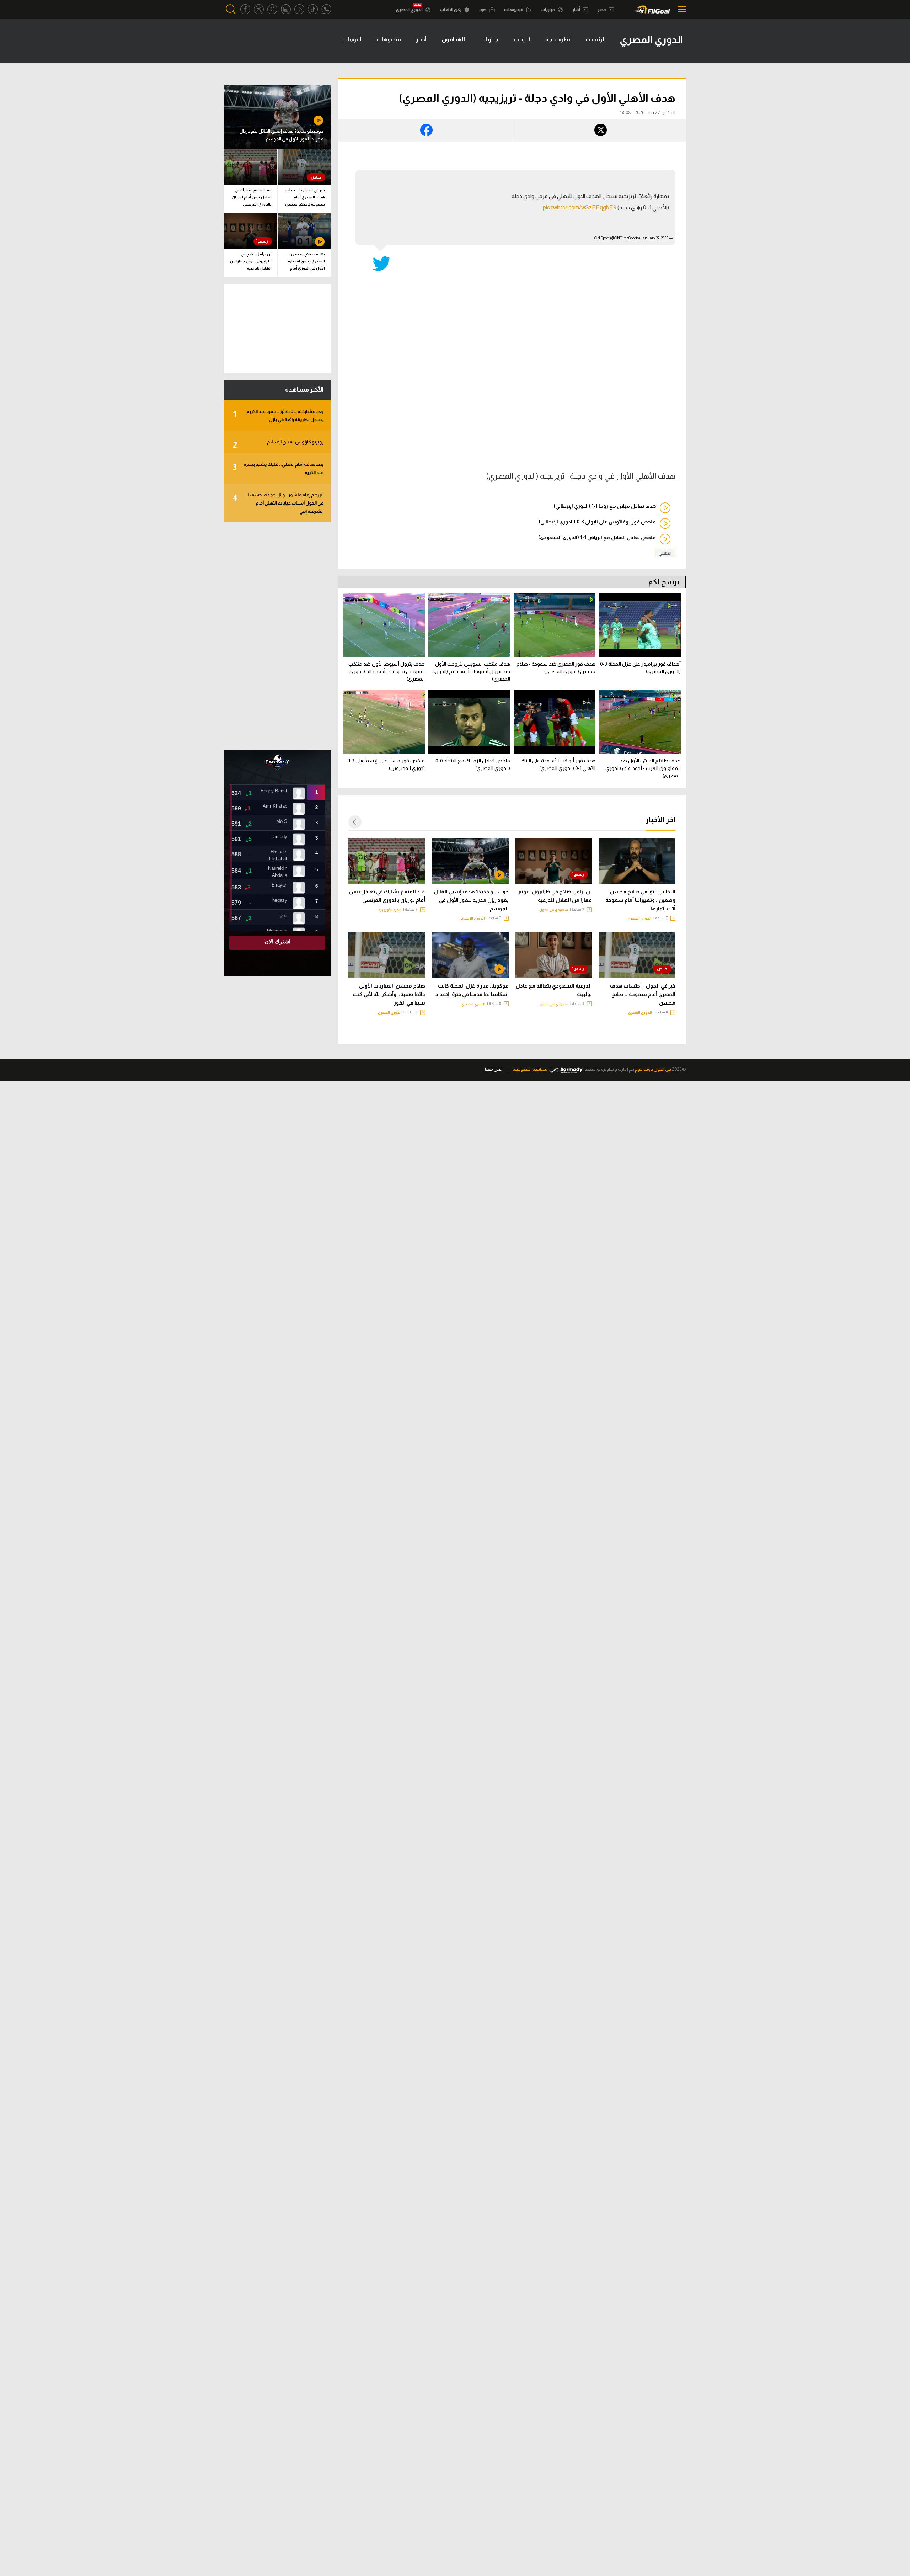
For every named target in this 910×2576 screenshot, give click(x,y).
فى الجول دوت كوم (653, 1069)
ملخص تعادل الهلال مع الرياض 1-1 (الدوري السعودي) (597, 537)
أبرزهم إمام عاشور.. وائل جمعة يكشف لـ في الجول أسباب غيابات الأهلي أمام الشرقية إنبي (278, 503)
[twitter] (259, 9)
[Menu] (680, 9)
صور (483, 10)
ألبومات (352, 39)
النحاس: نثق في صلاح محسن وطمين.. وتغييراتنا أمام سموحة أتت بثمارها (640, 900)
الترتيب (522, 39)
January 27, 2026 (655, 238)
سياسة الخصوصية (530, 1069)
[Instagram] (286, 9)
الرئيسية (596, 39)
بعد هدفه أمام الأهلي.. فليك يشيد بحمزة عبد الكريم (278, 468)
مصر (602, 10)
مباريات (548, 10)
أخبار (577, 10)
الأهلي (665, 553)
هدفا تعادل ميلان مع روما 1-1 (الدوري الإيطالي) (605, 506)
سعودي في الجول (554, 910)
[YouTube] (299, 9)
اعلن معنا (494, 1069)
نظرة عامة (558, 39)
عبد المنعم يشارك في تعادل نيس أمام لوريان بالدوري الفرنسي (387, 896)
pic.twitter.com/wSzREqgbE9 (580, 207)
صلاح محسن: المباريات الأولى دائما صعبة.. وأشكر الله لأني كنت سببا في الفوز (389, 994)
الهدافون (453, 39)
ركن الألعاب (451, 10)
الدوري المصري (410, 10)
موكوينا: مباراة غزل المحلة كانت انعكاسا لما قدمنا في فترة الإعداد (472, 990)
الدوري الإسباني (472, 918)
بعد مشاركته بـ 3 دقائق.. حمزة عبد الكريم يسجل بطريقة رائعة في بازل (278, 415)
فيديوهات (514, 10)
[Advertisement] (277, 636)
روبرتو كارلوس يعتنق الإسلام (278, 444)
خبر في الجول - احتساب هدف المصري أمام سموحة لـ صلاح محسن (643, 994)
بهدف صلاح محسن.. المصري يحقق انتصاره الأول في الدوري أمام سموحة (306, 262)
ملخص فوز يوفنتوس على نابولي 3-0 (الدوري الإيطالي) (597, 522)
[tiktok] (313, 9)
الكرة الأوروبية (390, 910)
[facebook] (245, 9)
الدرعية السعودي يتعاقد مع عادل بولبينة (554, 990)
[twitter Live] (272, 9)
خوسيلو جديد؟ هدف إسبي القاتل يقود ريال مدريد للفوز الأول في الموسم (471, 900)
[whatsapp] (326, 9)
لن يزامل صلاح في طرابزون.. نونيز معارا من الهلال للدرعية (555, 896)
